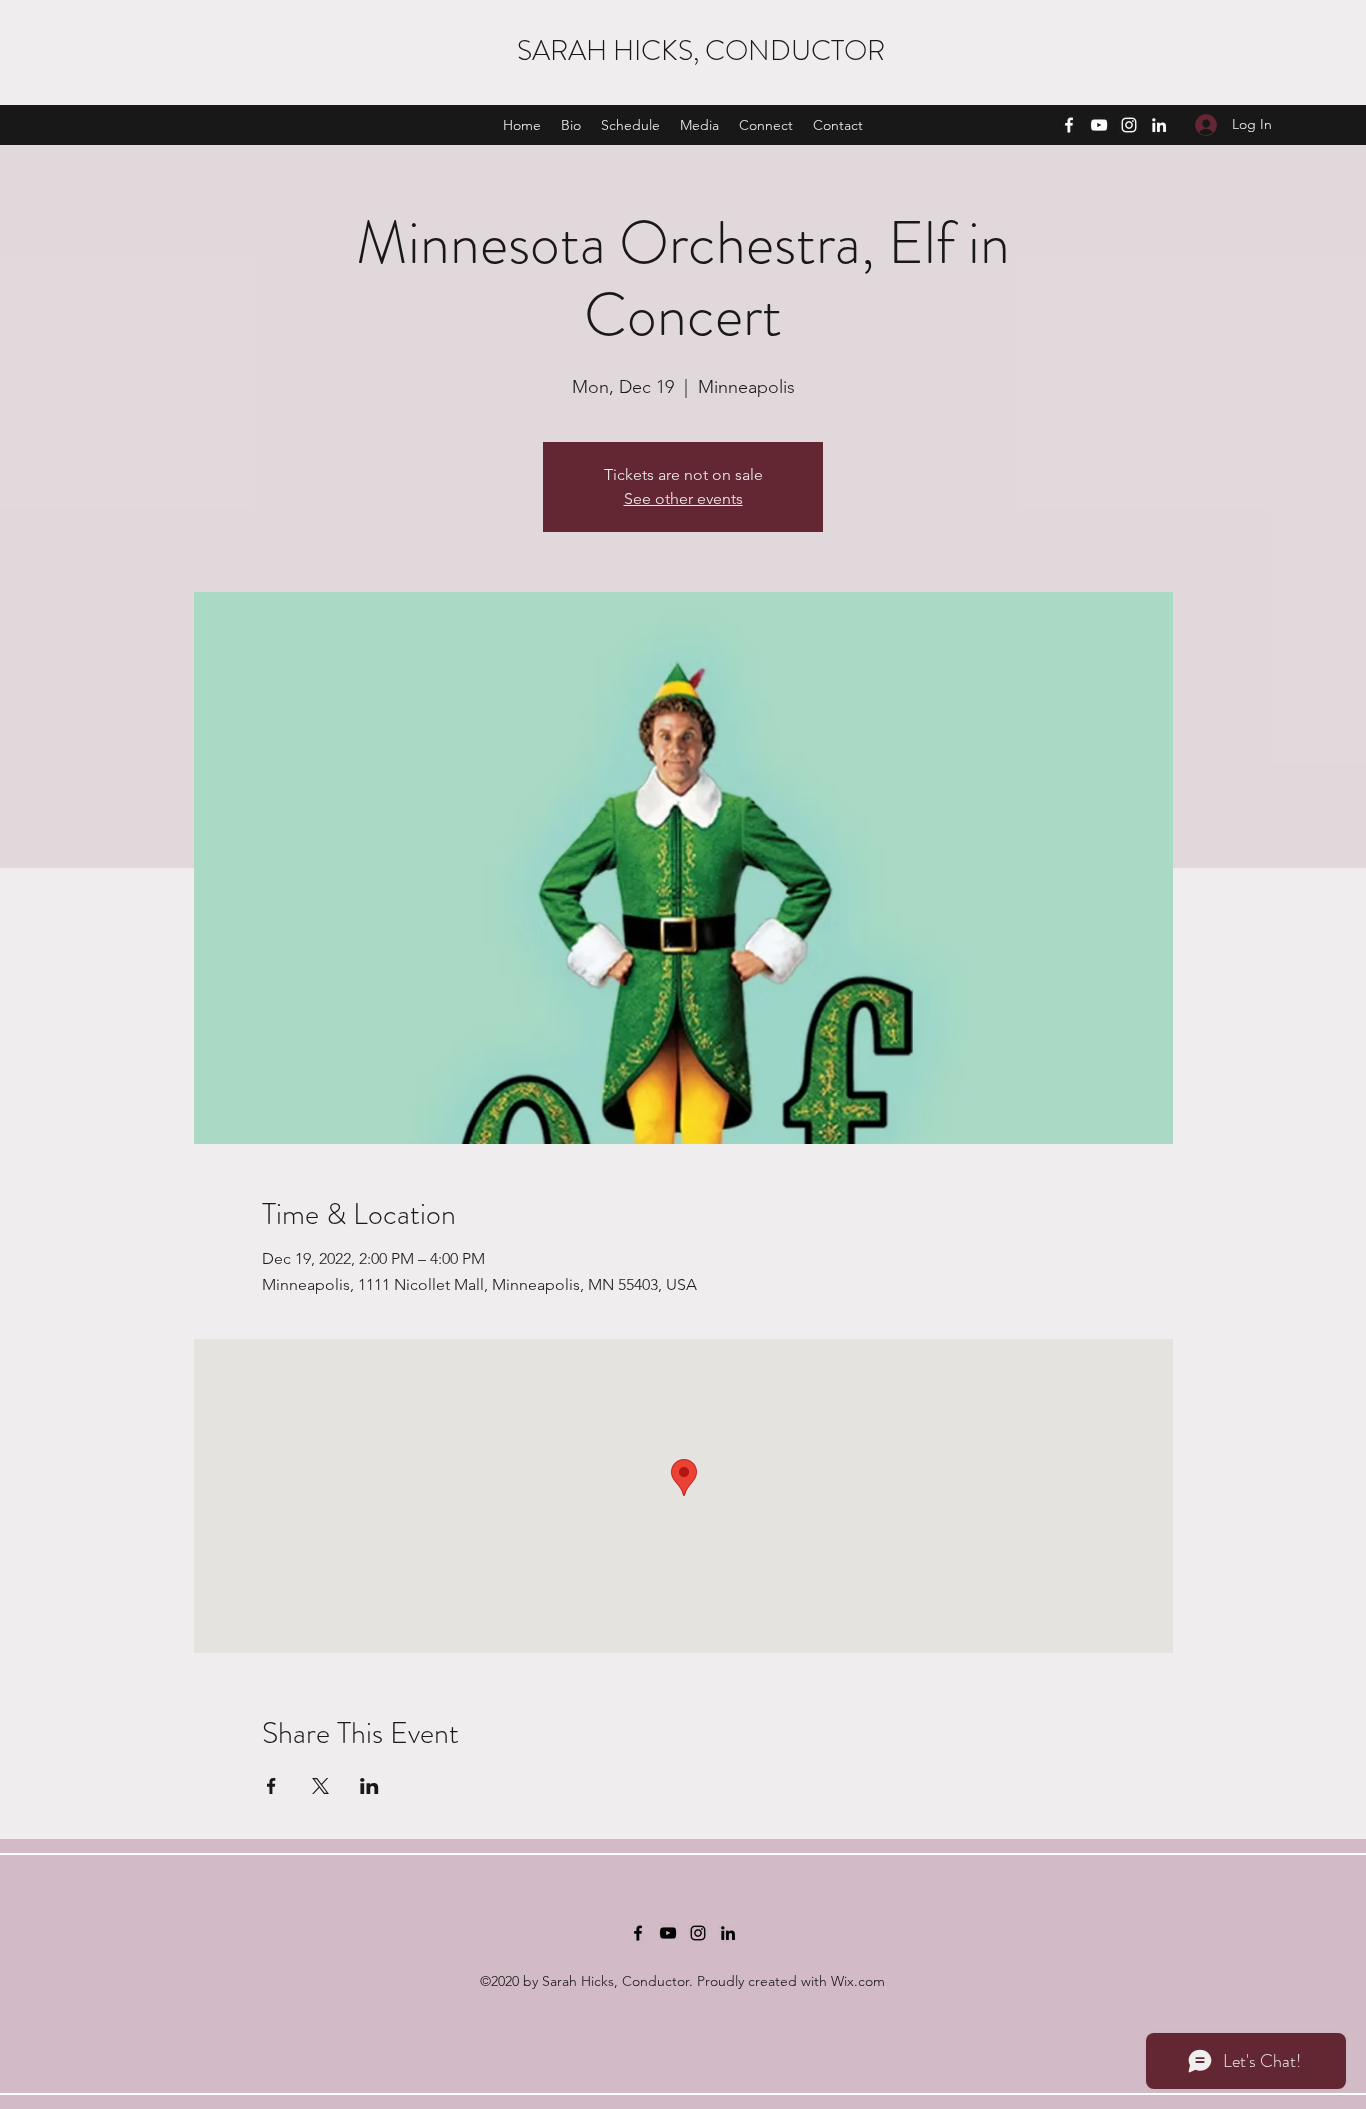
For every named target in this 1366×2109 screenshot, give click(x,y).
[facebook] (1069, 125)
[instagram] (1129, 125)
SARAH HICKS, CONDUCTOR (701, 51)
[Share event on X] (320, 1786)
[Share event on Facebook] (271, 1786)
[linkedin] (1159, 125)
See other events (683, 498)
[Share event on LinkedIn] (369, 1786)
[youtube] (1099, 125)
